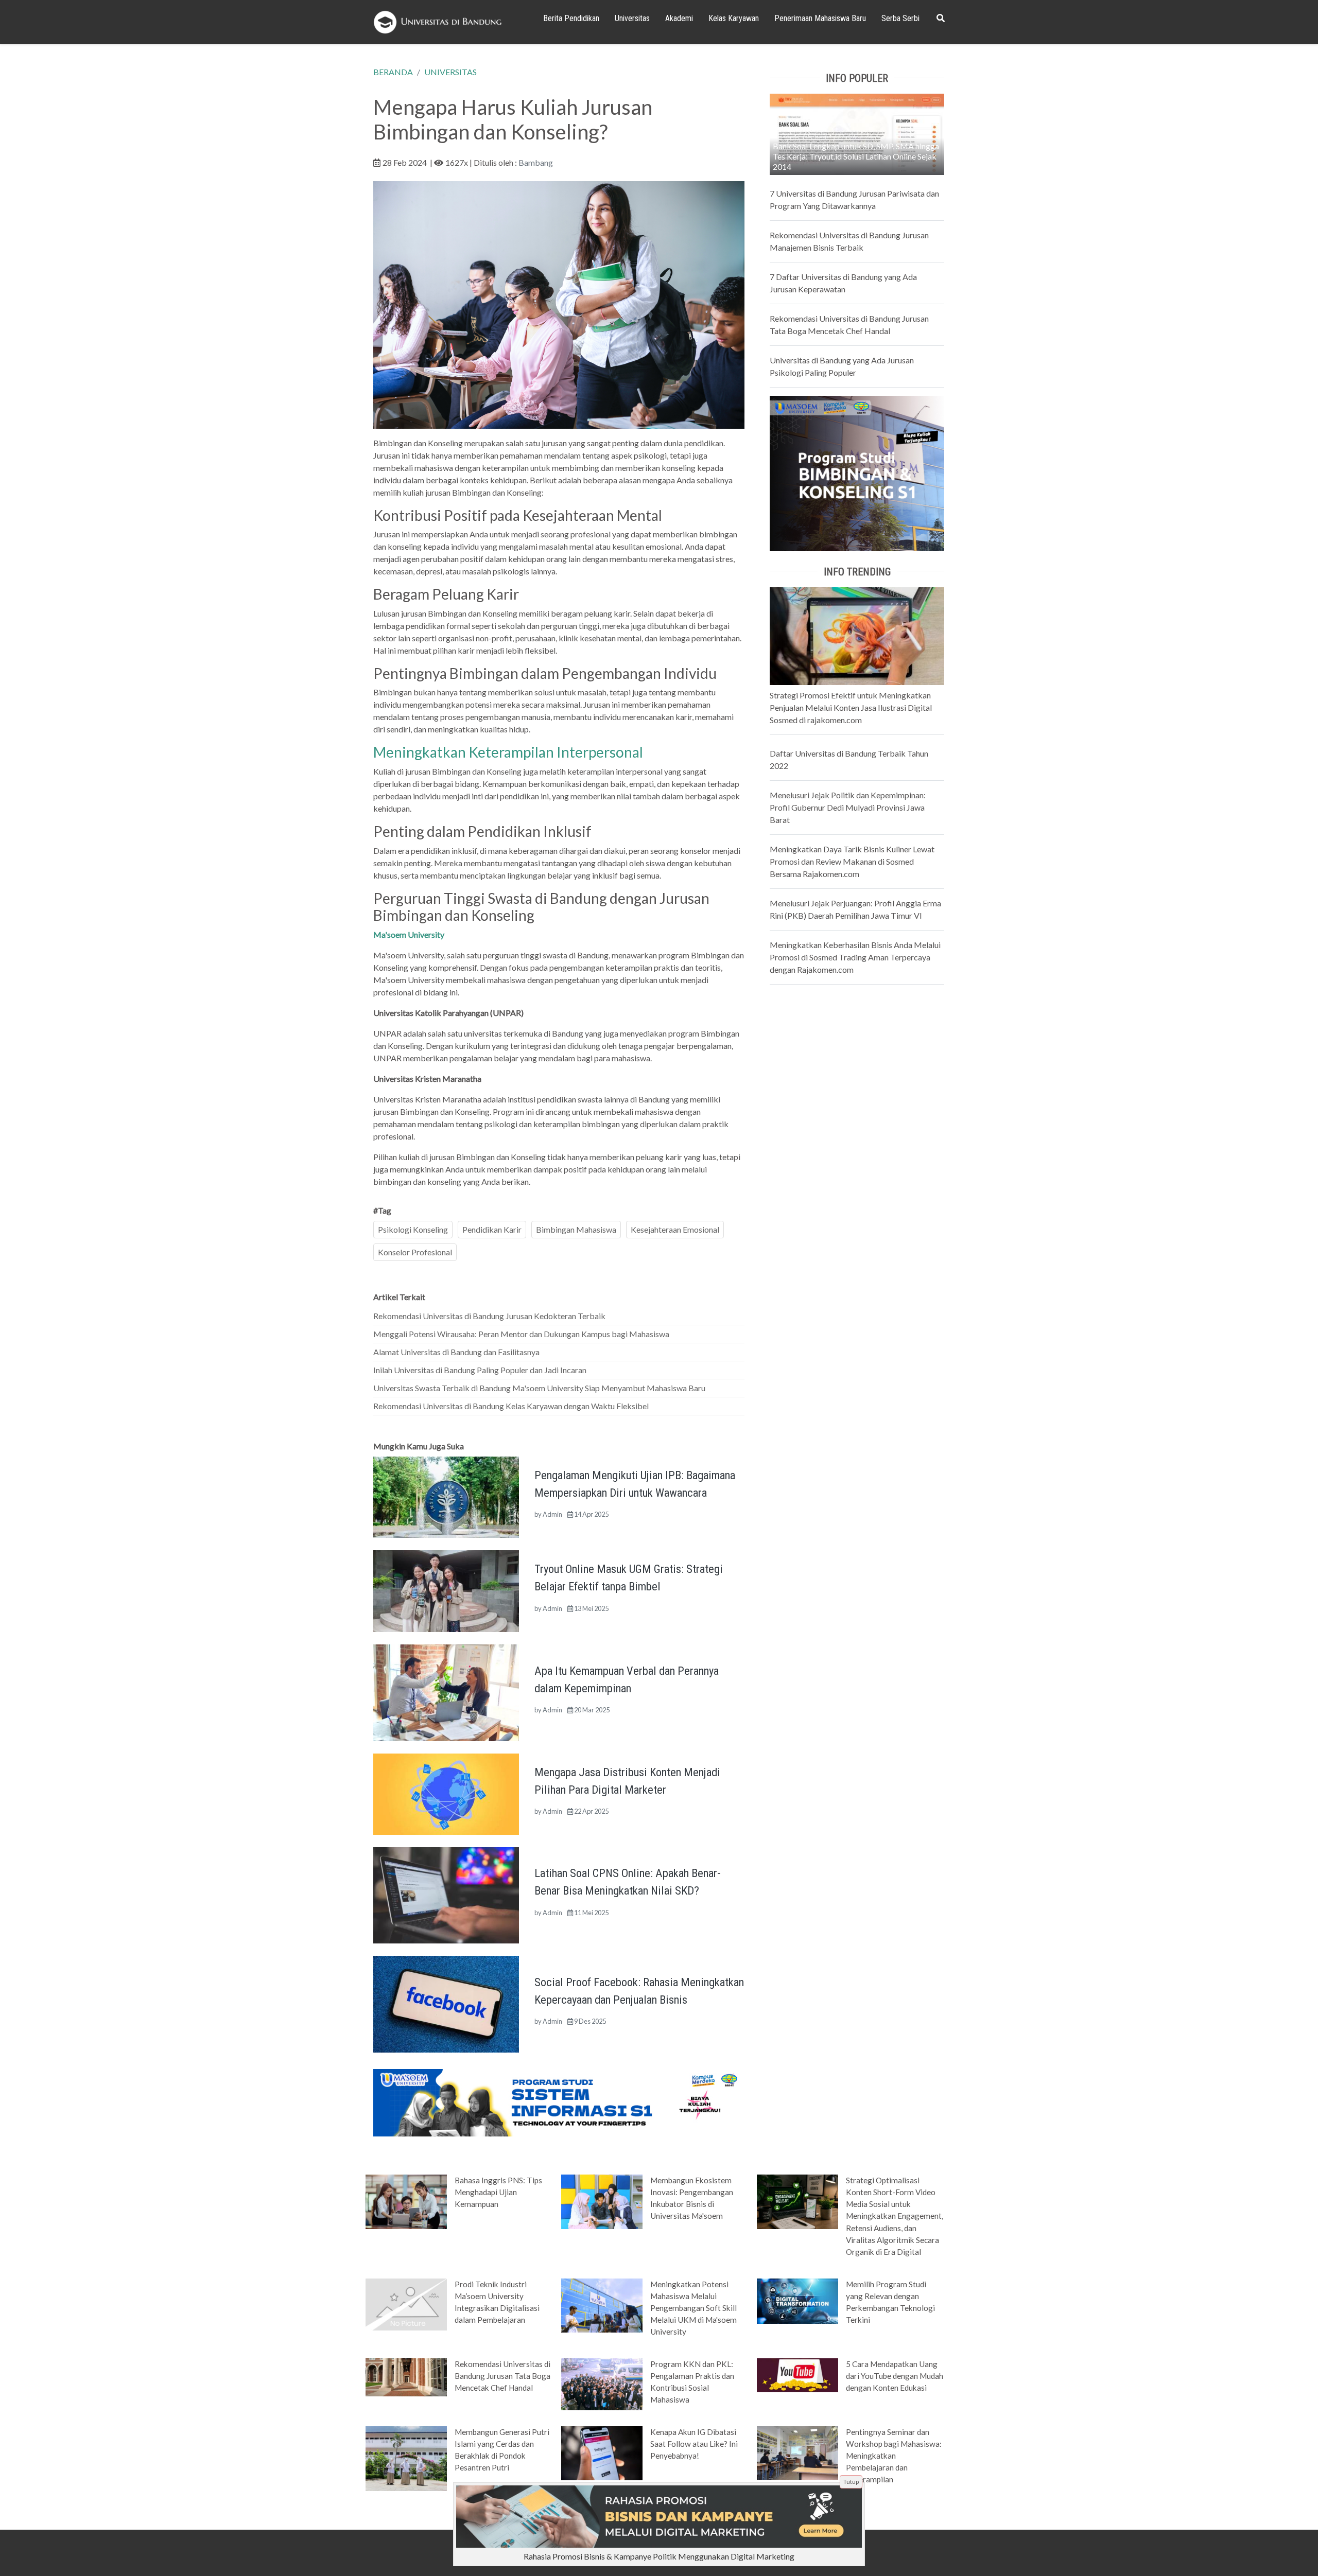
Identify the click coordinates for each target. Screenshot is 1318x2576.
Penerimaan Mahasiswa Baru (820, 18)
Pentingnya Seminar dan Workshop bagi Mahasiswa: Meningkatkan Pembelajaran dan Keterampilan (894, 2456)
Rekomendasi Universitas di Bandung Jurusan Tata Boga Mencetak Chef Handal (502, 2376)
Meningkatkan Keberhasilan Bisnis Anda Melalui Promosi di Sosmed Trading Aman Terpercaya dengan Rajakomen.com (855, 957)
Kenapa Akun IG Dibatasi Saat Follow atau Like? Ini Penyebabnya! (694, 2444)
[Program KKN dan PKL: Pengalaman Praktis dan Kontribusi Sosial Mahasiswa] (602, 2384)
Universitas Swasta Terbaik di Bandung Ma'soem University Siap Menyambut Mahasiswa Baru (539, 1388)
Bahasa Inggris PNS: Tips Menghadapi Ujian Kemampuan (498, 2192)
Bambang (536, 162)
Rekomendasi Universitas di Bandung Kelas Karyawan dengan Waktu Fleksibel (511, 1406)
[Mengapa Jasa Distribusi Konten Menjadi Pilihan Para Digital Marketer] (446, 1793)
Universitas (632, 18)
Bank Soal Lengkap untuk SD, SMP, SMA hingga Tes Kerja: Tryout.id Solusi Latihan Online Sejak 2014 (856, 156)
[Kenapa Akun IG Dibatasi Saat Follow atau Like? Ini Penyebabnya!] (602, 2452)
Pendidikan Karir (492, 1229)
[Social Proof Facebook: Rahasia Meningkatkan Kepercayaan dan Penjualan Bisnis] (446, 2003)
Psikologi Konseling (413, 1229)
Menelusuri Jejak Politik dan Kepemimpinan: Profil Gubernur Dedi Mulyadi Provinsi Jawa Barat (848, 807)
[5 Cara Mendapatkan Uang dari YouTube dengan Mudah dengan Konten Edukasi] (797, 2374)
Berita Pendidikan (571, 18)
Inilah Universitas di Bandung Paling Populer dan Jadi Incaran (480, 1370)
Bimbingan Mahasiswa (576, 1229)
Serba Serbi (900, 18)
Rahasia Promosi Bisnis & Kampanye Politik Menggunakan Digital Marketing (659, 2556)
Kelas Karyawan (734, 18)
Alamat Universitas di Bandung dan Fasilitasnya (456, 1352)
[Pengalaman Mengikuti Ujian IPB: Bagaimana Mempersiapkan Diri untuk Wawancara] (446, 1496)
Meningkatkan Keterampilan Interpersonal (508, 752)
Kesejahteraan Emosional (675, 1229)
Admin (552, 1514)
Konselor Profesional (415, 1252)
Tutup (851, 2482)
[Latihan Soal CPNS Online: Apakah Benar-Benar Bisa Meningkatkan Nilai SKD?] (446, 1894)
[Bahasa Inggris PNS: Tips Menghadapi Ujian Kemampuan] (406, 2201)
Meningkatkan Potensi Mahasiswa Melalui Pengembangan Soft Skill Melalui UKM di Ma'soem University (693, 2308)
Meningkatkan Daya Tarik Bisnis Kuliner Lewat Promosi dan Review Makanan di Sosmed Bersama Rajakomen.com (852, 861)
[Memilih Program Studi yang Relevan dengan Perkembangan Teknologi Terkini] (797, 2300)
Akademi (679, 18)
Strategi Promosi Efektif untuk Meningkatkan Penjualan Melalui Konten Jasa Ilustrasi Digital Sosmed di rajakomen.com (851, 707)
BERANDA (393, 72)
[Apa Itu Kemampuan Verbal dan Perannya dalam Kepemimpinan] (446, 1692)
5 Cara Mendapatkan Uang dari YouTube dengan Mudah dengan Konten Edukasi (895, 2376)
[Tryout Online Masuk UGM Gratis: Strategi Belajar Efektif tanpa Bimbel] (446, 1590)
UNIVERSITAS (450, 72)
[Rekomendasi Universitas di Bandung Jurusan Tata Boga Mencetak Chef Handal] (406, 2376)
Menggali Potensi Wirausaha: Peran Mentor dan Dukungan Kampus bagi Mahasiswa (521, 1334)
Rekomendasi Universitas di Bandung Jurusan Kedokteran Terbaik (489, 1316)
